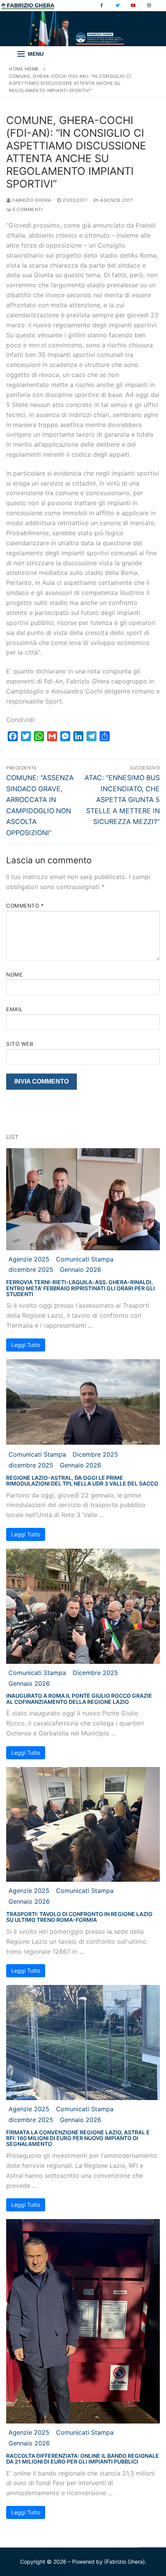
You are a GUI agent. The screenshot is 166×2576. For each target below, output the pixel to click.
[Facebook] (102, 6)
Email (15, 1009)
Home (16, 69)
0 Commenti (27, 209)
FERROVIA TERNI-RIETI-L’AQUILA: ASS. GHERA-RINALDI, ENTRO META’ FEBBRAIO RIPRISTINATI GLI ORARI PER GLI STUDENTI (80, 1288)
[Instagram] (149, 6)
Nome (14, 975)
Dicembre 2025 (95, 1454)
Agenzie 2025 (29, 1259)
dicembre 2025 (31, 1270)
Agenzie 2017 (116, 200)
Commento (25, 906)
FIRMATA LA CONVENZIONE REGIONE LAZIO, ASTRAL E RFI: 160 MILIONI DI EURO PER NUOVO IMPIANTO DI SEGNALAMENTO (78, 2138)
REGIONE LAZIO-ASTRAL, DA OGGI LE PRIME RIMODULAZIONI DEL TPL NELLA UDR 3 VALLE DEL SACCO (82, 1481)
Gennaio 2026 (80, 1270)
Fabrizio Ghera (31, 200)
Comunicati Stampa (85, 1259)
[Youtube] (133, 6)
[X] (118, 6)
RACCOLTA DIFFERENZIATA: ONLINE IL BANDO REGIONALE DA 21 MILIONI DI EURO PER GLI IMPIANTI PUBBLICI (83, 2459)
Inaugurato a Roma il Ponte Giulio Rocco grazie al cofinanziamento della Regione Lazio (79, 1698)
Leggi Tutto (26, 1345)
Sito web (20, 1044)
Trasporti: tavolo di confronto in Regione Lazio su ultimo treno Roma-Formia (79, 1917)
